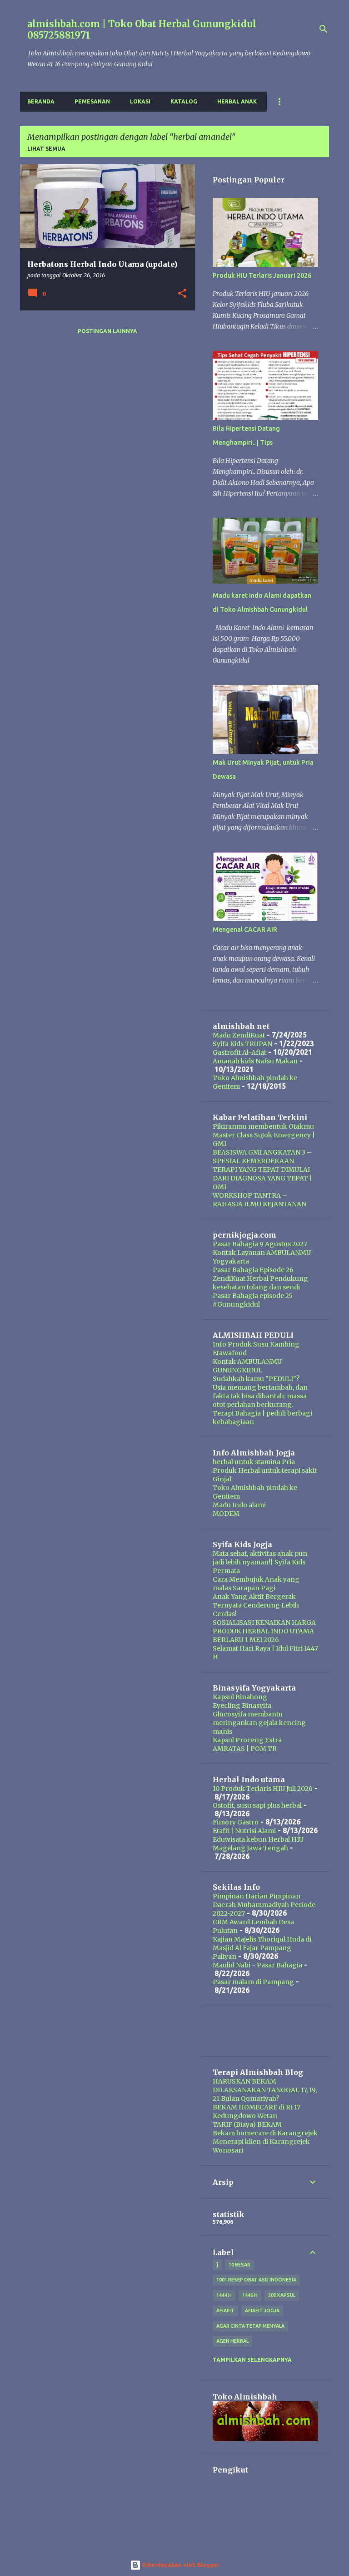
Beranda (41, 101)
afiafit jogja (262, 2311)
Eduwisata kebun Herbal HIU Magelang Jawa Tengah (258, 1844)
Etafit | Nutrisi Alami (244, 1831)
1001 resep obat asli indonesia (256, 2280)
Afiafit (225, 2311)
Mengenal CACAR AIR (245, 929)
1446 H (250, 2295)
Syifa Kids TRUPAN (242, 1044)
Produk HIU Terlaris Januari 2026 (262, 275)
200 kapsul (282, 2295)
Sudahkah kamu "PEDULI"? (256, 1379)
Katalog (184, 101)
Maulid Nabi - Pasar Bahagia (257, 1965)
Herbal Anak (237, 101)
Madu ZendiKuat (239, 1035)
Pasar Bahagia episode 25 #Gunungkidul (253, 1300)
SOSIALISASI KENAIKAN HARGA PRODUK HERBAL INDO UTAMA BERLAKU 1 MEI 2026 (264, 1631)
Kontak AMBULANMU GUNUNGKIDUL (247, 1366)
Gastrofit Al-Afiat (239, 1052)
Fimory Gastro (236, 1822)
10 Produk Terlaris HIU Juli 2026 (263, 1789)
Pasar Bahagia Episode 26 (253, 1270)
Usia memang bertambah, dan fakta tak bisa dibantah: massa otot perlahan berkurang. (260, 1396)
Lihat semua (46, 149)
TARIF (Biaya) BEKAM (247, 2124)
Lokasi (140, 101)
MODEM (226, 1514)
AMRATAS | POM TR (245, 1749)
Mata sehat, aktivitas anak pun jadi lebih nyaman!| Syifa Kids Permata (260, 1562)
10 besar (239, 2265)
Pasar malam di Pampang (253, 1982)
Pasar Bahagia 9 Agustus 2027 (260, 1244)
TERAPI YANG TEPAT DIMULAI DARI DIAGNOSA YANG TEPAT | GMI (262, 1178)
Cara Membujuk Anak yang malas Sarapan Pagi (256, 1584)
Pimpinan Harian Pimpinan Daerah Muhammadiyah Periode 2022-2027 (264, 1905)
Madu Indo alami (239, 1505)
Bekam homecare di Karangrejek (265, 2133)
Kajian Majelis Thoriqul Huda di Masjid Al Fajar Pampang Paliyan (262, 1948)
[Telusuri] (324, 29)
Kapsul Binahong (240, 1697)
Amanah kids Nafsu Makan (255, 1061)
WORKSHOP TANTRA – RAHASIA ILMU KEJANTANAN (259, 1200)
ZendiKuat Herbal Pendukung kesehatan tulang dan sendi (260, 1283)
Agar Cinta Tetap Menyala (250, 2326)
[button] (182, 294)
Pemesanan (92, 101)
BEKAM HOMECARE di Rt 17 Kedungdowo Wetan (257, 2111)
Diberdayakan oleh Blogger (180, 2565)
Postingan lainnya (107, 331)
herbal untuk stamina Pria (254, 1462)
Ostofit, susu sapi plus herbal (257, 1805)
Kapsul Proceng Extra (247, 1740)
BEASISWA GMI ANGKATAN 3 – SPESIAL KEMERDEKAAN (262, 1157)
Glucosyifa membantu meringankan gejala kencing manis (259, 1723)
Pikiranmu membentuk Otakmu (263, 1126)
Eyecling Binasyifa (242, 1706)
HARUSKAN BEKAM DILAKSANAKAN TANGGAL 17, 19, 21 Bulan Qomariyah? (265, 2090)
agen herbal (232, 2341)
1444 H (224, 2295)
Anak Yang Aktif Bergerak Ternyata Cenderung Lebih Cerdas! (256, 1605)
